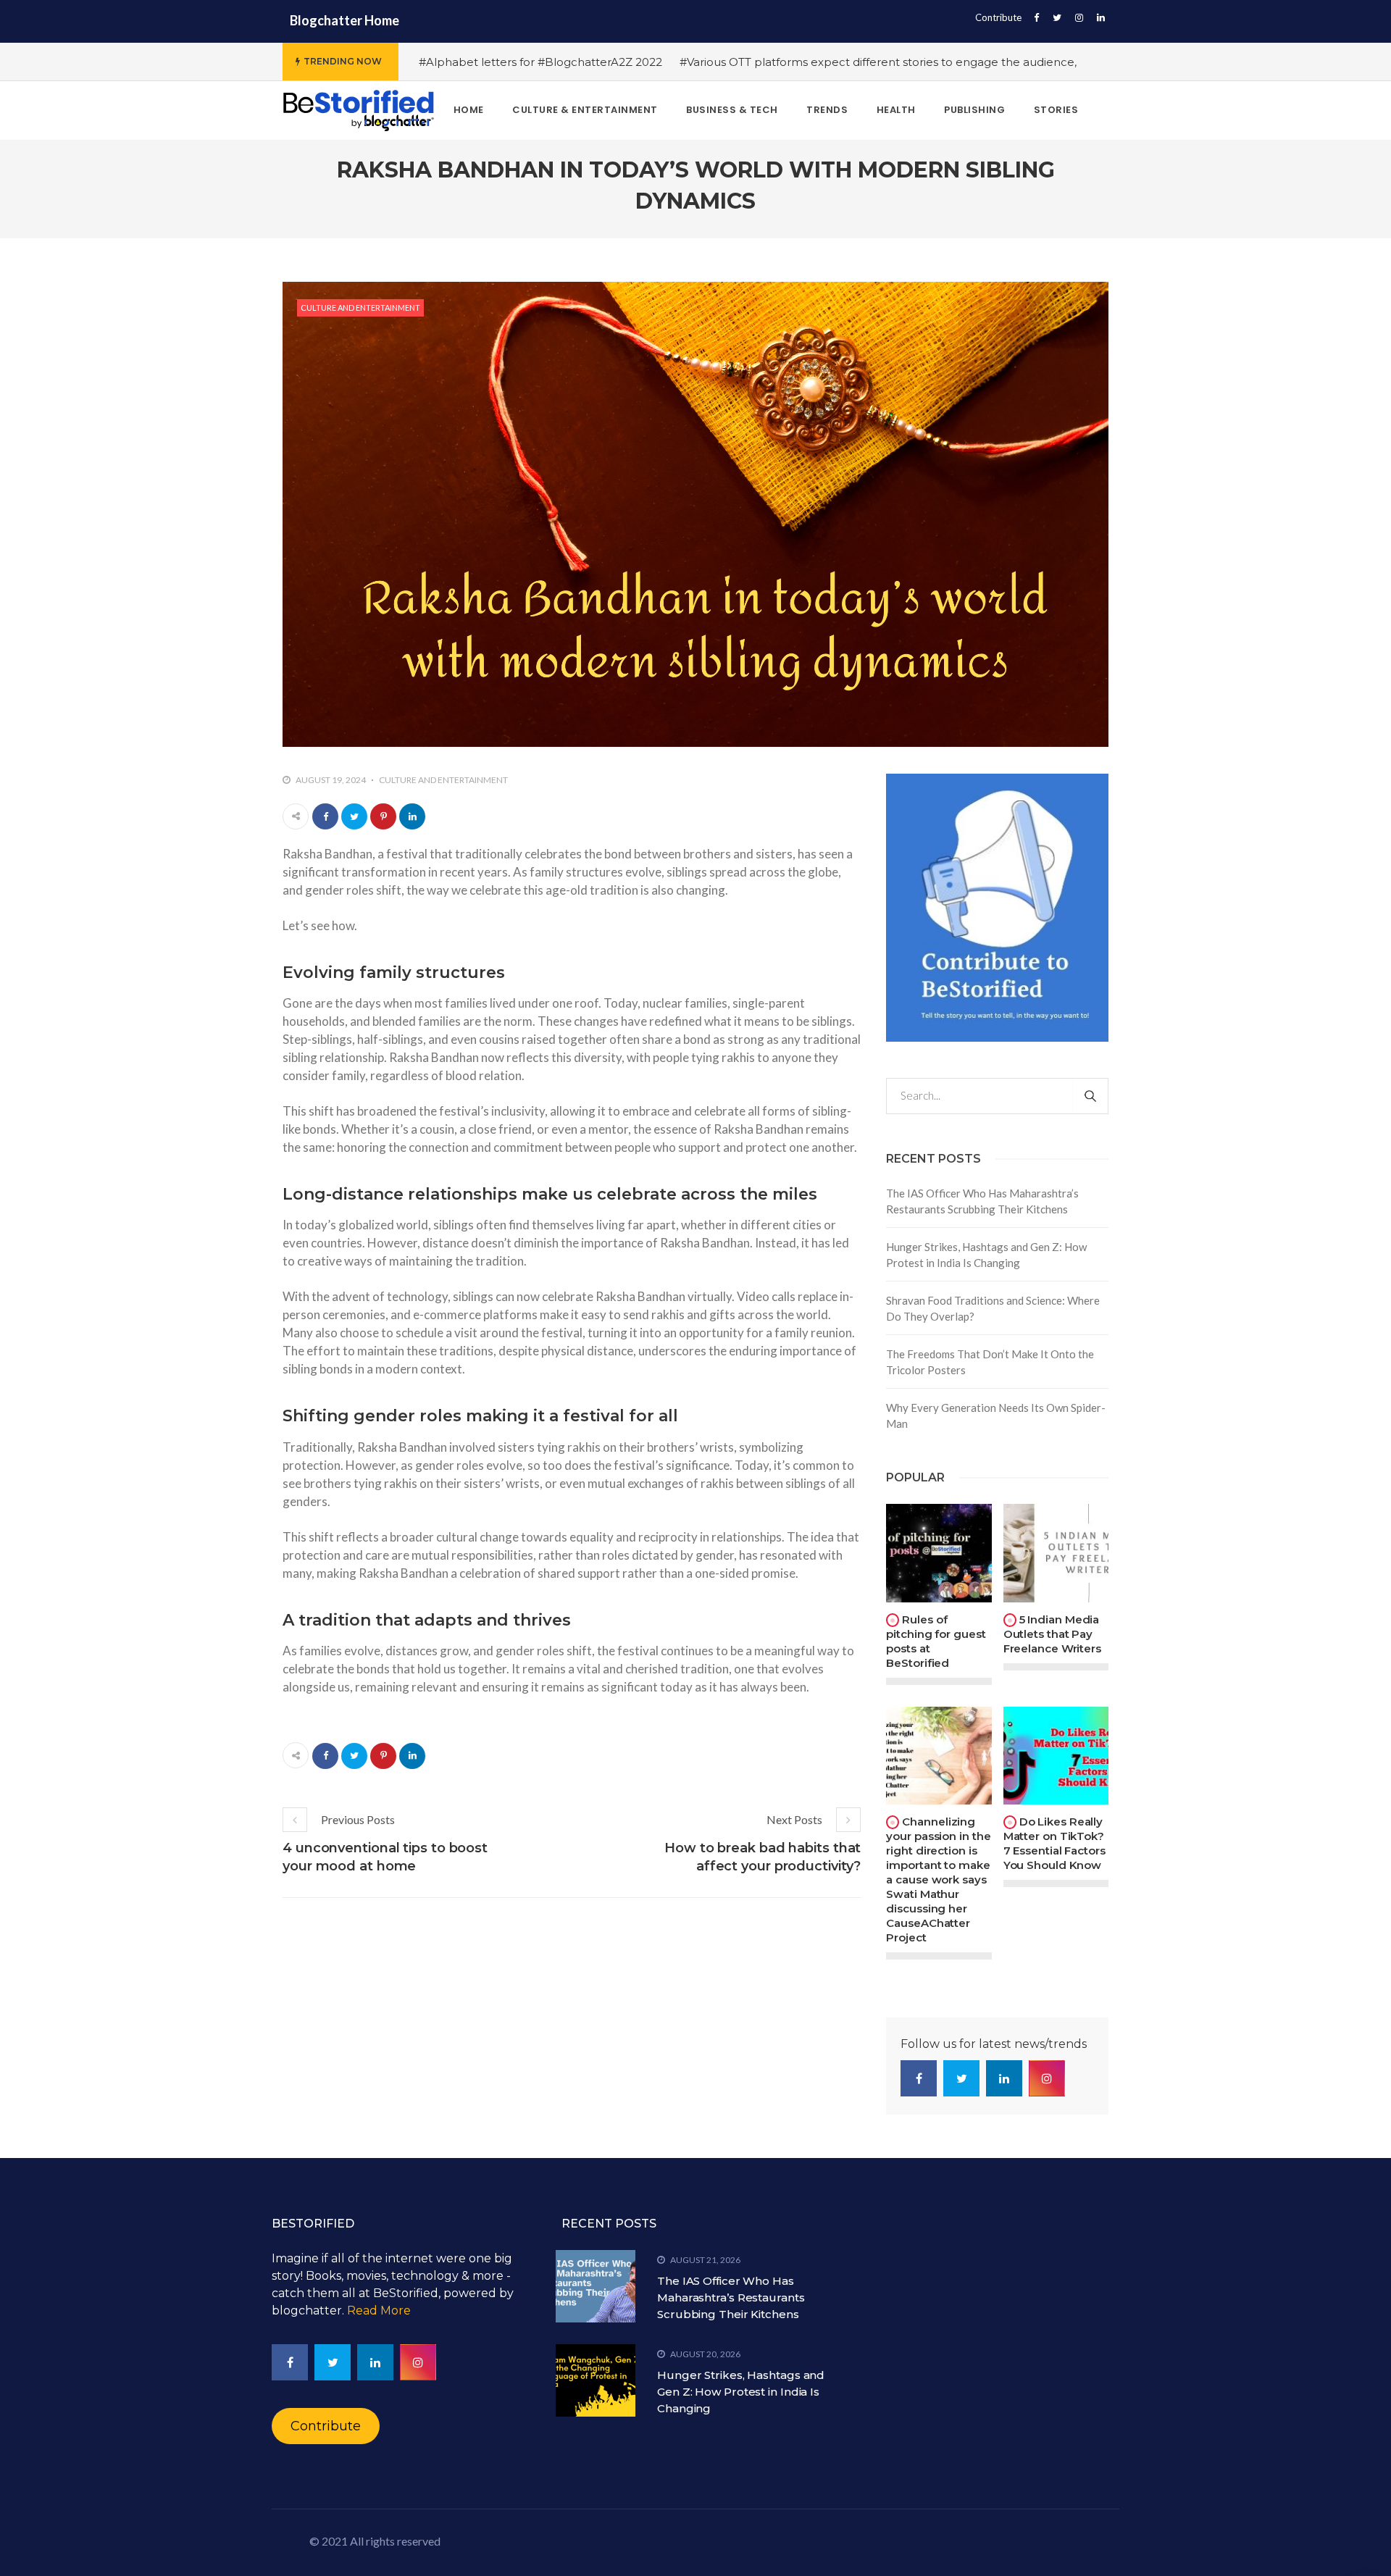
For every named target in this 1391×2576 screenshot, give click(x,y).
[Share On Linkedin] (412, 816)
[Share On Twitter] (354, 816)
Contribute (998, 17)
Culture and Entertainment (360, 308)
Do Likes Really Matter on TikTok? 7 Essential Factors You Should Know (1054, 1843)
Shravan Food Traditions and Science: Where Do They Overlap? (993, 1309)
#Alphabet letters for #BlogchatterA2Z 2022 (540, 62)
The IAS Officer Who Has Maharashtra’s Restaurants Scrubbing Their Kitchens (982, 1201)
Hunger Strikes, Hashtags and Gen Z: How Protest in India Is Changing (986, 1255)
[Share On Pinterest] (383, 816)
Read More (379, 2311)
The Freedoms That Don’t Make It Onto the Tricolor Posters (990, 1362)
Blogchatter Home (344, 20)
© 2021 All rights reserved (375, 2541)
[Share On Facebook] (325, 816)
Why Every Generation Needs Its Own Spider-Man (996, 1416)
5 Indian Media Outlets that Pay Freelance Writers (1052, 1634)
